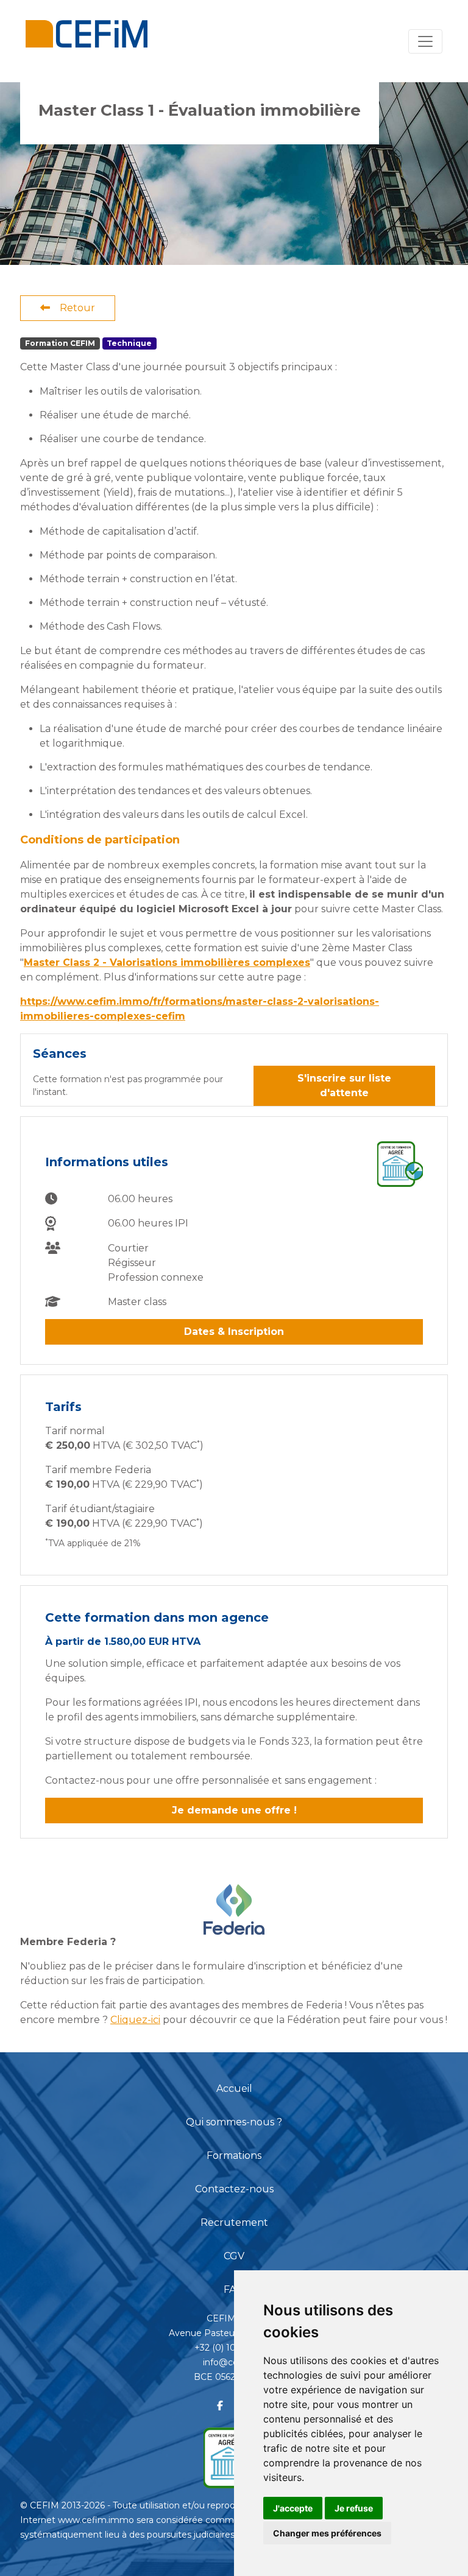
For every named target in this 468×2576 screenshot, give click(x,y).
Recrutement (234, 2222)
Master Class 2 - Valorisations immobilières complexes (167, 962)
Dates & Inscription (234, 1332)
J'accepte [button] (293, 2508)
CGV (234, 2256)
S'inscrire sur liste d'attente (344, 1086)
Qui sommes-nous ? (234, 2122)
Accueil (234, 2089)
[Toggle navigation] (425, 41)
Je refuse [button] (354, 2508)
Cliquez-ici (135, 2020)
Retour (77, 308)
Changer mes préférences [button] (327, 2533)
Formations (234, 2155)
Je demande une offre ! (234, 1810)
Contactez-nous (234, 2189)
